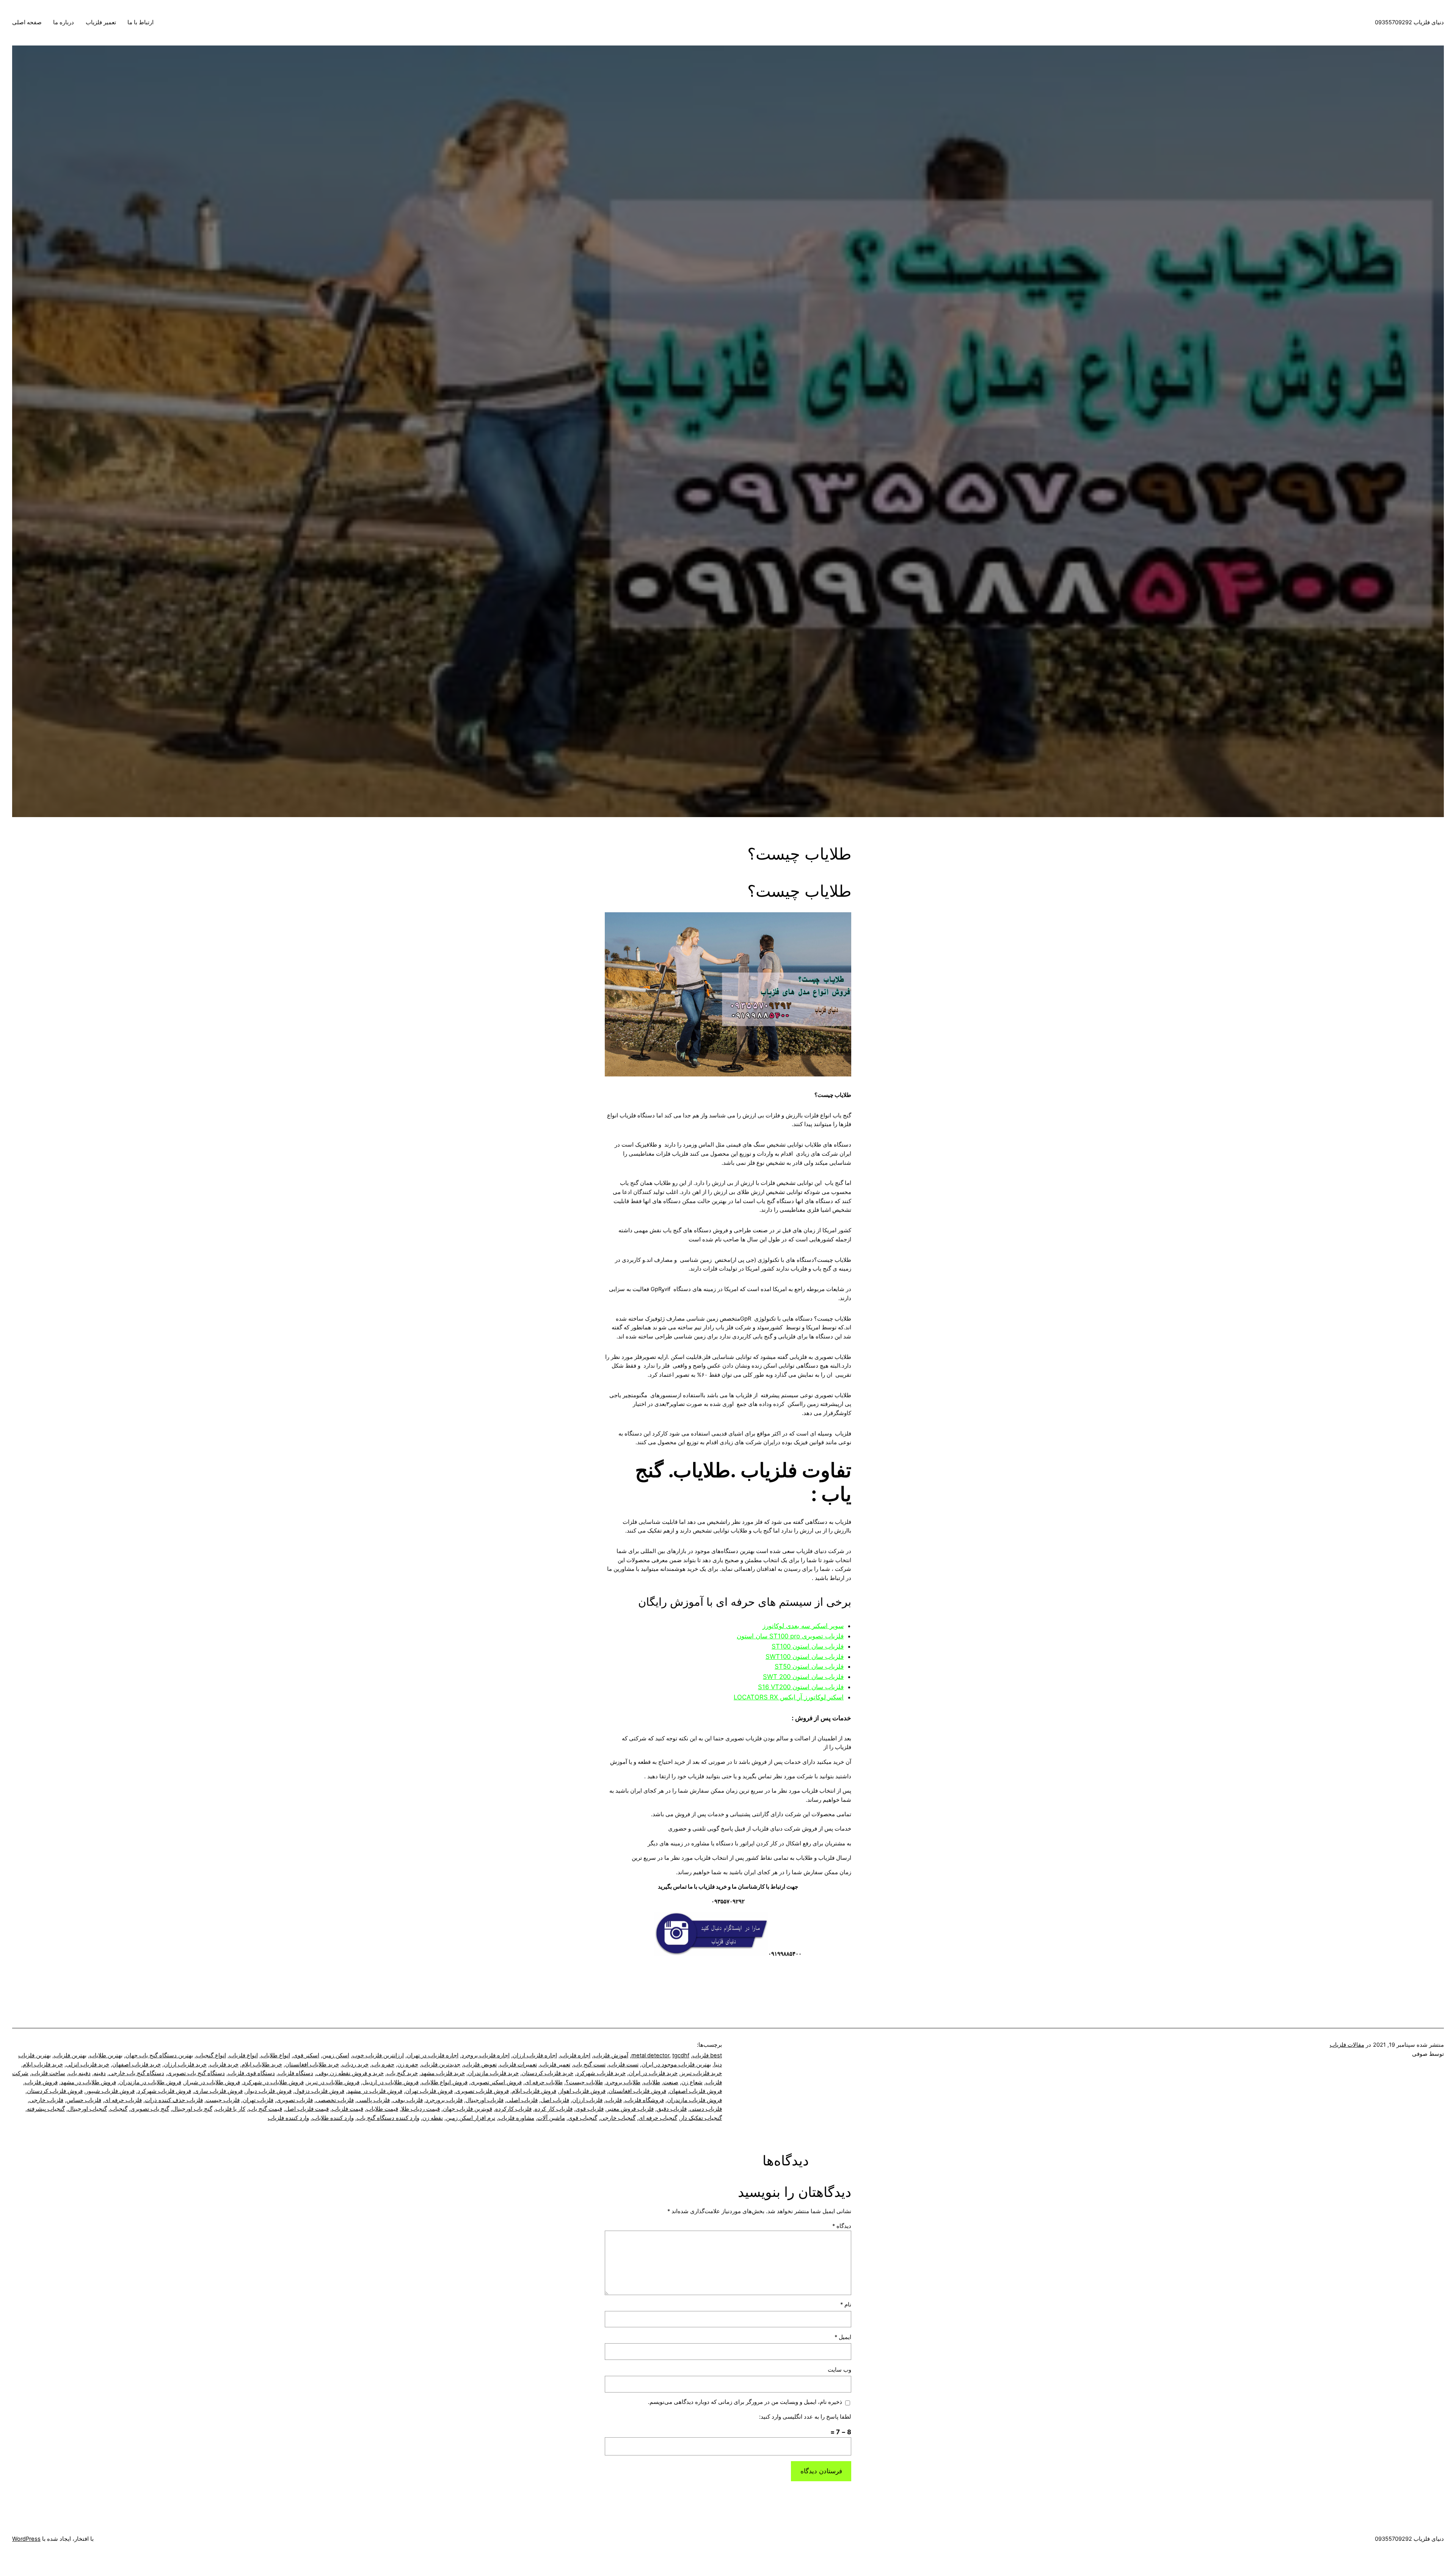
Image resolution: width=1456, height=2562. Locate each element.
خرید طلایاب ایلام (262, 2065)
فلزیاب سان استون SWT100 (805, 1657)
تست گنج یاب (589, 2065)
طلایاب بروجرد (623, 2082)
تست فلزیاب (624, 2065)
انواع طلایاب (275, 2055)
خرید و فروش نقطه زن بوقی (350, 2073)
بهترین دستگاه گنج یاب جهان (159, 2055)
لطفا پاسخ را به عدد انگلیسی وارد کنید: (805, 2417)
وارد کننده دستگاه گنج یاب (388, 2118)
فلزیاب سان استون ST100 (808, 1646)
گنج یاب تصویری (150, 2109)
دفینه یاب (79, 2073)
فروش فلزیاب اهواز (582, 2091)
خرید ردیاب (355, 2065)
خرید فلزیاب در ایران (653, 2073)
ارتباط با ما (140, 22)
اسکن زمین (336, 2055)
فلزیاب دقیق (672, 2109)
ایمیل (843, 2337)
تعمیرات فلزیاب (518, 2065)
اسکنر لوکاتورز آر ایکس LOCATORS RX (789, 1697)
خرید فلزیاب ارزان (185, 2065)
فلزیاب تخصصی (335, 2100)
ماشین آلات (551, 2118)
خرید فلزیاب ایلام (43, 2065)
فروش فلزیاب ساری (218, 2091)
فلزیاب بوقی (408, 2100)
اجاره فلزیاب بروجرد (486, 2055)
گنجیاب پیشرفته (46, 2109)
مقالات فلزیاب (1347, 2045)
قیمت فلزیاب (348, 2109)
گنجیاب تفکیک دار (701, 2118)
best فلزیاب (707, 2055)
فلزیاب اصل (555, 2100)
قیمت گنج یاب (265, 2109)
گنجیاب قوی (583, 2118)
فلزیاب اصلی (522, 2100)
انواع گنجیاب (211, 2055)
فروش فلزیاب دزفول (319, 2091)
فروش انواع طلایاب (445, 2082)
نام (846, 2305)
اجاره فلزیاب (575, 2055)
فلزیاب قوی (590, 2109)
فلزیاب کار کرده (554, 2109)
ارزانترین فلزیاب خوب (378, 2055)
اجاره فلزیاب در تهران (433, 2055)
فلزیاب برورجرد (444, 2100)
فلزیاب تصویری (295, 2100)
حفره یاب (383, 2065)
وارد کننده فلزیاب (288, 2118)
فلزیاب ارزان (587, 2100)
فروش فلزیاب (41, 2082)
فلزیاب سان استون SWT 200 (803, 1677)
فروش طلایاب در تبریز (333, 2082)
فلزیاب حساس (84, 2100)
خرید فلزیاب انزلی (88, 2065)
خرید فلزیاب (224, 2065)
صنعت (671, 2082)
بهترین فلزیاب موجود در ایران (676, 2065)
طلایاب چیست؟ (584, 2082)
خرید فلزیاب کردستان (548, 2073)
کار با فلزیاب (230, 2109)
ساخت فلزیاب (48, 2073)
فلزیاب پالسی (373, 2100)
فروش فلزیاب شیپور (110, 2091)
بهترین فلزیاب (70, 2055)
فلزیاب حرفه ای (123, 2100)
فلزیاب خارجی (46, 2100)
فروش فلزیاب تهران (429, 2091)
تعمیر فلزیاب (101, 22)
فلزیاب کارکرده (513, 2109)
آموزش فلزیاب (611, 2055)
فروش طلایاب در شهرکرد (273, 2082)
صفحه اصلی (27, 22)
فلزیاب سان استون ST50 (809, 1666)
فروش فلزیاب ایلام (534, 2091)
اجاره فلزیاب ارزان (535, 2055)
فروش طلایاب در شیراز (212, 2082)
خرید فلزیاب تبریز (701, 2073)
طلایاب (652, 2082)
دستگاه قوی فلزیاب (251, 2073)
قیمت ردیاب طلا (420, 2109)
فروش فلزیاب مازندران (694, 2100)
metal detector (650, 2055)
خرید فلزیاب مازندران (493, 2073)
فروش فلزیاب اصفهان (696, 2091)
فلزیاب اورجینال (485, 2100)
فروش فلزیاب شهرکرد (164, 2091)
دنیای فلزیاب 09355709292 (1409, 22)
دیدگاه (842, 2226)
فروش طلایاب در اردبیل (391, 2082)
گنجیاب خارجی (618, 2118)
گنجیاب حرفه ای (658, 2118)
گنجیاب (119, 2109)
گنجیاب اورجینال (87, 2109)
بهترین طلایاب (106, 2055)
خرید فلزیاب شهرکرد (601, 2073)
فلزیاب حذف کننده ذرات (174, 2100)
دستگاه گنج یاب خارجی (136, 2073)
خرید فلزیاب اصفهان (136, 2065)
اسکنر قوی (306, 2055)
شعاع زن (692, 2082)
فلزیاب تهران (258, 2100)
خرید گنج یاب (402, 2073)
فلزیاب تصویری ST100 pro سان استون (790, 1636)
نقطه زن (433, 2118)
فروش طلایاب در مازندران (150, 2082)
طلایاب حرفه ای (544, 2082)
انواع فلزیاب (243, 2055)
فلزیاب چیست (223, 2100)
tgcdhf (681, 2055)
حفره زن (408, 2065)
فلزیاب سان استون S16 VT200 (801, 1687)
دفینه (100, 2073)
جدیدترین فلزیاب (441, 2065)
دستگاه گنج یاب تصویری (196, 2073)
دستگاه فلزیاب (296, 2073)
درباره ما (64, 22)
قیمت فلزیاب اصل (307, 2109)
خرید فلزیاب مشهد (443, 2073)
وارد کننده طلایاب (333, 2118)
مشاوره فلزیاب (516, 2118)
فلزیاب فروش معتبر (630, 2109)
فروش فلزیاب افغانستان (637, 2091)
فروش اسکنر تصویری (496, 2082)
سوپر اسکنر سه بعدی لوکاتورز (803, 1626)
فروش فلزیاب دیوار (269, 2091)
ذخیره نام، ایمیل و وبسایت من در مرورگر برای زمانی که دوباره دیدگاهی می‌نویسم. (745, 2402)
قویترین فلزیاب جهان (468, 2109)
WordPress (26, 2539)
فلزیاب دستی (706, 2109)
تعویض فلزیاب (480, 2065)
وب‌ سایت (839, 2370)
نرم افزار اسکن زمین (471, 2118)
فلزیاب (614, 2100)
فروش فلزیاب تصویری (482, 2091)
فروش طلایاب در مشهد (88, 2082)
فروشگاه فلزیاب (644, 2100)
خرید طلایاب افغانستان (312, 2065)
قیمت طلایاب (382, 2109)
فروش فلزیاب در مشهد (375, 2091)
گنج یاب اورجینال (192, 2109)
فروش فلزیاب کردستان (55, 2091)
